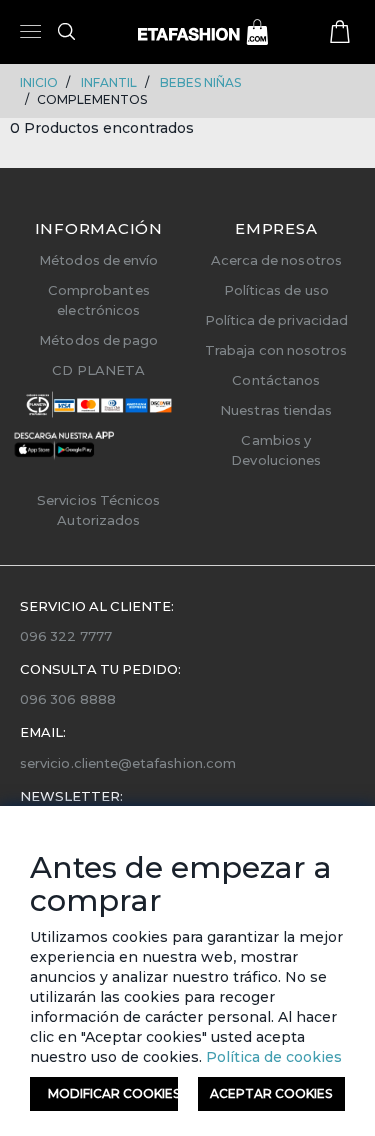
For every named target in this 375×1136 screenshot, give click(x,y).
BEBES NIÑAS (200, 82)
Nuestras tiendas (276, 410)
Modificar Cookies (113, 1093)
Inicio (39, 82)
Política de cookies (272, 1057)
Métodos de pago (98, 340)
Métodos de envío (98, 260)
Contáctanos (276, 380)
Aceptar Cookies (271, 1093)
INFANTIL (109, 82)
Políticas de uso (276, 290)
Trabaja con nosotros (276, 350)
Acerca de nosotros (276, 260)
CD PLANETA (98, 370)
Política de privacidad (276, 320)
